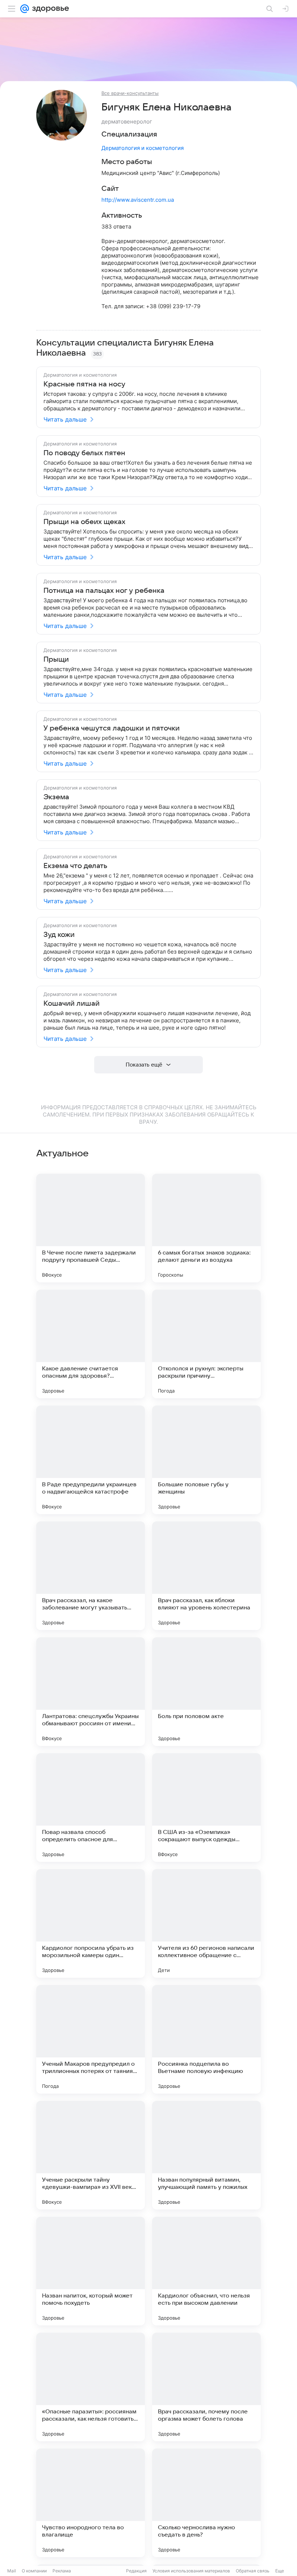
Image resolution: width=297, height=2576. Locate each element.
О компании (34, 2571)
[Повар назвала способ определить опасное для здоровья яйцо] (91, 1808)
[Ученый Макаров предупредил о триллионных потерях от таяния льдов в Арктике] (91, 2039)
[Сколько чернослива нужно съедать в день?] (206, 2503)
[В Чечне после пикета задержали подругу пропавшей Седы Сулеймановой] (91, 1228)
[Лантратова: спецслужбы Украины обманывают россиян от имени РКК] (91, 1692)
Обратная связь (253, 2571)
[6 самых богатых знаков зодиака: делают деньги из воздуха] (206, 1228)
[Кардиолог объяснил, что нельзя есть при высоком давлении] (206, 2271)
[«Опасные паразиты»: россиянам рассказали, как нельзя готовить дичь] (91, 2387)
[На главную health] (49, 9)
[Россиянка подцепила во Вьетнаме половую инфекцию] (206, 2039)
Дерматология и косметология (143, 148)
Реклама (62, 2571)
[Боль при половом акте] (206, 1692)
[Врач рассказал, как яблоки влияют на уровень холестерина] (206, 1576)
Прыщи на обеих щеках (84, 522)
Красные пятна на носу (84, 384)
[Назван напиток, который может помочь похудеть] (91, 2271)
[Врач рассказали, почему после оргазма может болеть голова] (206, 2387)
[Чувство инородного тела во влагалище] (91, 2503)
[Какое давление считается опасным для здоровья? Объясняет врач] (91, 1344)
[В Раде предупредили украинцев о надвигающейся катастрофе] (91, 1460)
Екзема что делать (75, 866)
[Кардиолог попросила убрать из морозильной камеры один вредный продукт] (91, 1923)
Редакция (136, 2571)
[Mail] (25, 9)
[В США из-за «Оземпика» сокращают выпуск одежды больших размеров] (206, 1808)
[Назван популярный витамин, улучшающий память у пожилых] (206, 2155)
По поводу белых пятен (84, 453)
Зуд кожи (59, 935)
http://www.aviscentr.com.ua (138, 200)
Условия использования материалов (191, 2571)
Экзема (56, 797)
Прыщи (56, 659)
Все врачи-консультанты (130, 93)
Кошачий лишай (72, 1004)
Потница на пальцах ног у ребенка (104, 591)
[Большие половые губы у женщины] (206, 1460)
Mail (12, 2571)
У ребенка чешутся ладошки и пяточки (112, 728)
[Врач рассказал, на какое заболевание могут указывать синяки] (91, 1576)
